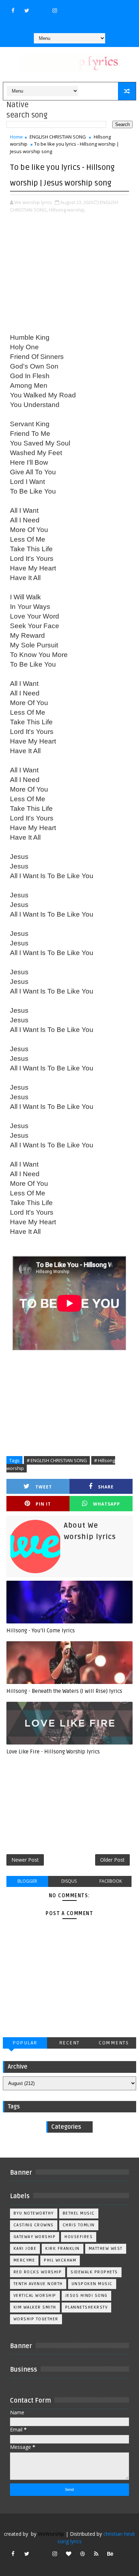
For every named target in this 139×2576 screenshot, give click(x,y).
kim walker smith (35, 2307)
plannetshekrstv (87, 2307)
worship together (36, 2319)
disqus (69, 1881)
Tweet (44, 1487)
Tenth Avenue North (38, 2284)
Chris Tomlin (79, 2225)
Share (106, 1487)
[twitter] (27, 10)
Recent (69, 2043)
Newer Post (25, 1860)
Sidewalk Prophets (94, 2272)
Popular (25, 2043)
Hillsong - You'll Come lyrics (41, 1631)
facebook (111, 1881)
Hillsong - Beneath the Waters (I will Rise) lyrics (64, 1691)
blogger (27, 1881)
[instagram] (55, 10)
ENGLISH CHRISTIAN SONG (58, 137)
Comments (114, 2043)
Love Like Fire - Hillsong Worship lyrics (53, 1752)
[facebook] (13, 10)
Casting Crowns (34, 2225)
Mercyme (24, 2260)
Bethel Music (79, 2213)
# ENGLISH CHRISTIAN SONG (57, 1460)
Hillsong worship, (67, 210)
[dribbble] (82, 2554)
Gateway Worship (35, 2237)
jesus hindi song (86, 2296)
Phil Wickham (60, 2260)
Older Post (112, 1860)
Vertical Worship (35, 2296)
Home (16, 137)
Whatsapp (107, 1504)
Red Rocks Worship (38, 2272)
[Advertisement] (69, 274)
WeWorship (51, 2534)
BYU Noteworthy (34, 2213)
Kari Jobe (25, 2249)
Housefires (79, 2237)
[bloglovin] (68, 2554)
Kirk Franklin (63, 2249)
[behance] (110, 2554)
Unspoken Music (92, 2284)
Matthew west (106, 2249)
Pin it (43, 1504)
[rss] (96, 2554)
